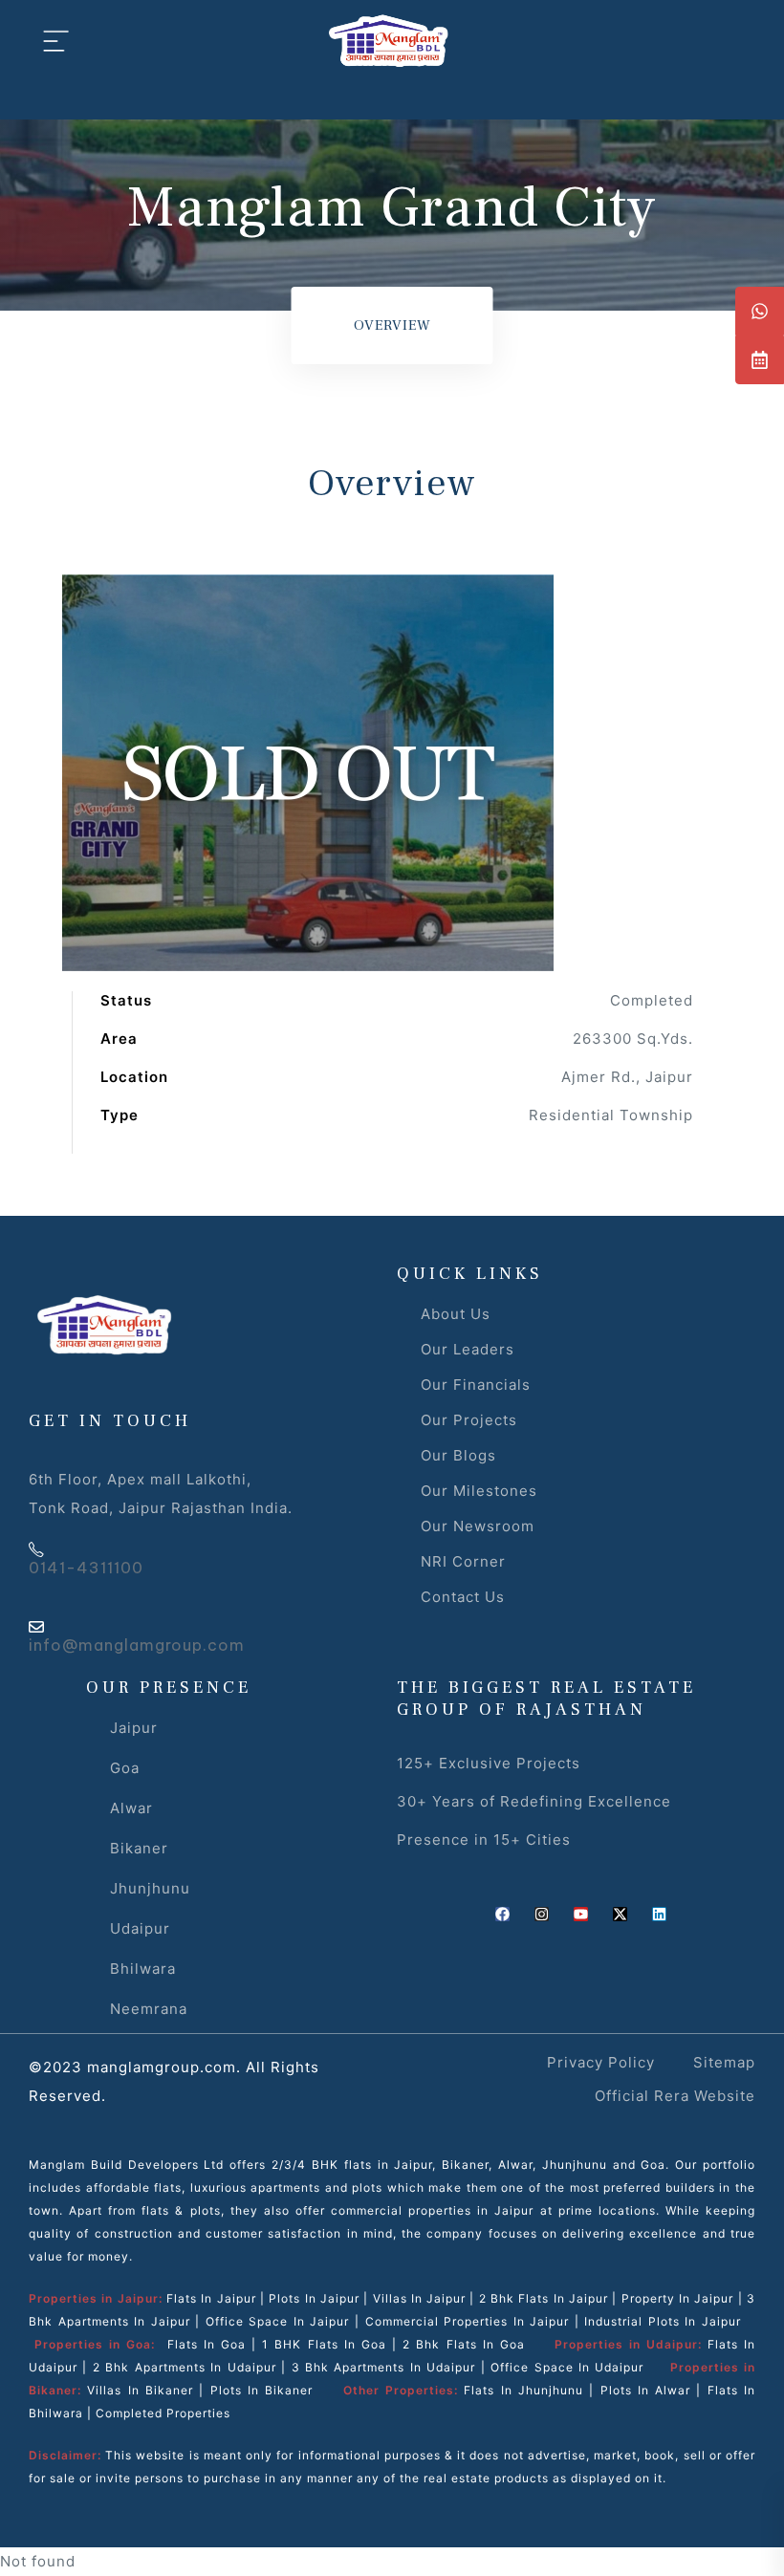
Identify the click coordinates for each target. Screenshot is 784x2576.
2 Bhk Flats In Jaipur (544, 2298)
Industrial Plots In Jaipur (663, 2321)
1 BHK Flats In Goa (324, 2344)
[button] (760, 311)
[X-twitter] (620, 1914)
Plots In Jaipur (314, 2298)
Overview (392, 325)
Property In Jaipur (678, 2298)
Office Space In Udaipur (567, 2367)
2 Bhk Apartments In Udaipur (185, 2367)
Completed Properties (163, 2413)
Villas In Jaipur (420, 2298)
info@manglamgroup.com (137, 1645)
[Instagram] (542, 1914)
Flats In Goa (207, 2344)
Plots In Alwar (646, 2390)
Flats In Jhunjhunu (523, 2390)
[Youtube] (581, 1914)
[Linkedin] (659, 1914)
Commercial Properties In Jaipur (468, 2321)
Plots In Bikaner (262, 2390)
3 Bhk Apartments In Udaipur (384, 2367)
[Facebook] (502, 1914)
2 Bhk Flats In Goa (464, 2344)
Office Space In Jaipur (278, 2321)
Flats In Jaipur (211, 2298)
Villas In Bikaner (140, 2390)
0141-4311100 (86, 1568)
